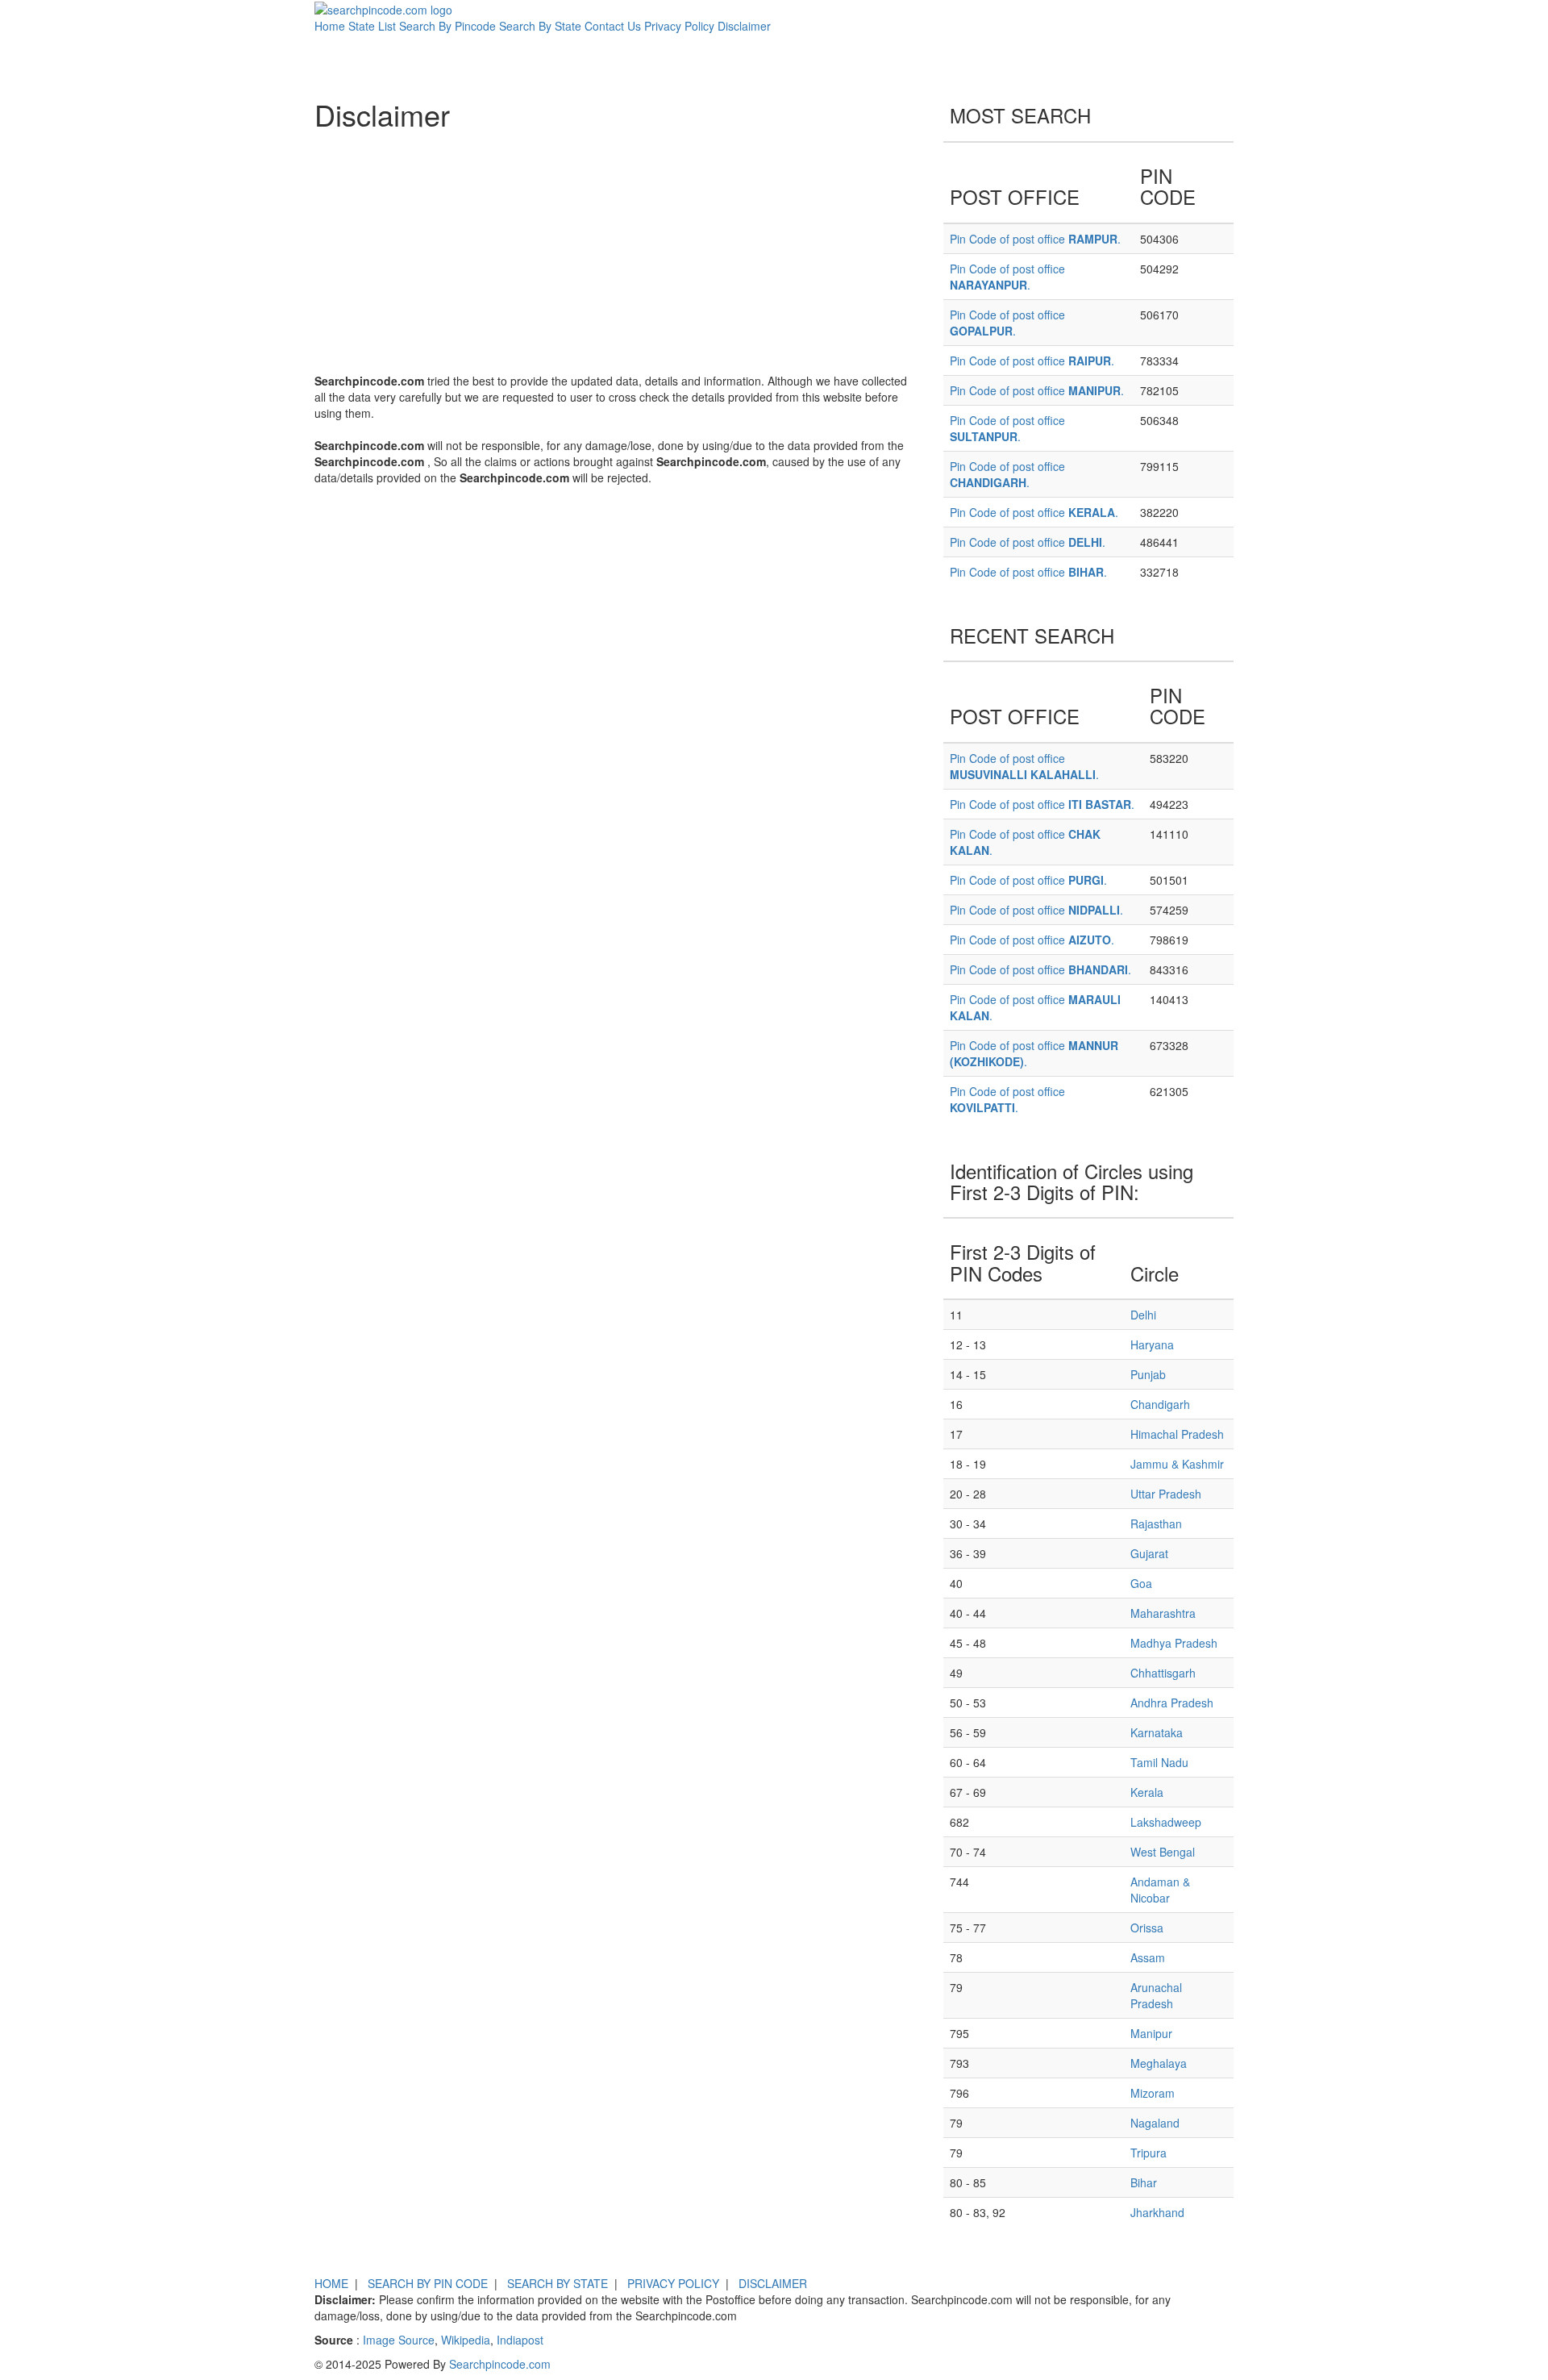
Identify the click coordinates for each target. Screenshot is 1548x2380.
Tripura (1149, 2153)
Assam (1148, 1957)
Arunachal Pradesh (1156, 1995)
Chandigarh (1160, 1404)
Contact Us (613, 26)
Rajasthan (1156, 1523)
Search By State (540, 26)
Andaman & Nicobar (1160, 1890)
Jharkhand (1157, 2212)
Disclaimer (744, 26)
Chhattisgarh (1163, 1673)
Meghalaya (1159, 2063)
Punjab (1148, 1374)
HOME (331, 2283)
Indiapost (520, 2340)
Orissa (1147, 1928)
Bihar (1144, 2182)
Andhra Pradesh (1172, 1703)
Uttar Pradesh (1166, 1494)
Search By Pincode (447, 26)
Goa (1141, 1583)
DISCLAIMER (773, 2283)
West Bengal (1163, 1852)
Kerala (1147, 1792)
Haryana (1152, 1344)
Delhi (1143, 1315)
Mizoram (1153, 2093)
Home (330, 26)
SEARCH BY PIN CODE (428, 2283)
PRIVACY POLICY (673, 2283)
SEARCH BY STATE (558, 2283)
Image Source (399, 2340)
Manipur (1151, 2033)
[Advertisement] (617, 252)
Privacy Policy (679, 26)
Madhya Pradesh (1174, 1643)
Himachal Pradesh (1177, 1434)
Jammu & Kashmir (1177, 1464)
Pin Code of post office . (1035, 239)
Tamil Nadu (1159, 1762)
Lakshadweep (1166, 1822)
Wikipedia (466, 2340)
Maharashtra (1163, 1613)
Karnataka (1157, 1732)
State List (372, 26)
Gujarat (1149, 1553)
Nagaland (1155, 2123)
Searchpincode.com (500, 2364)
